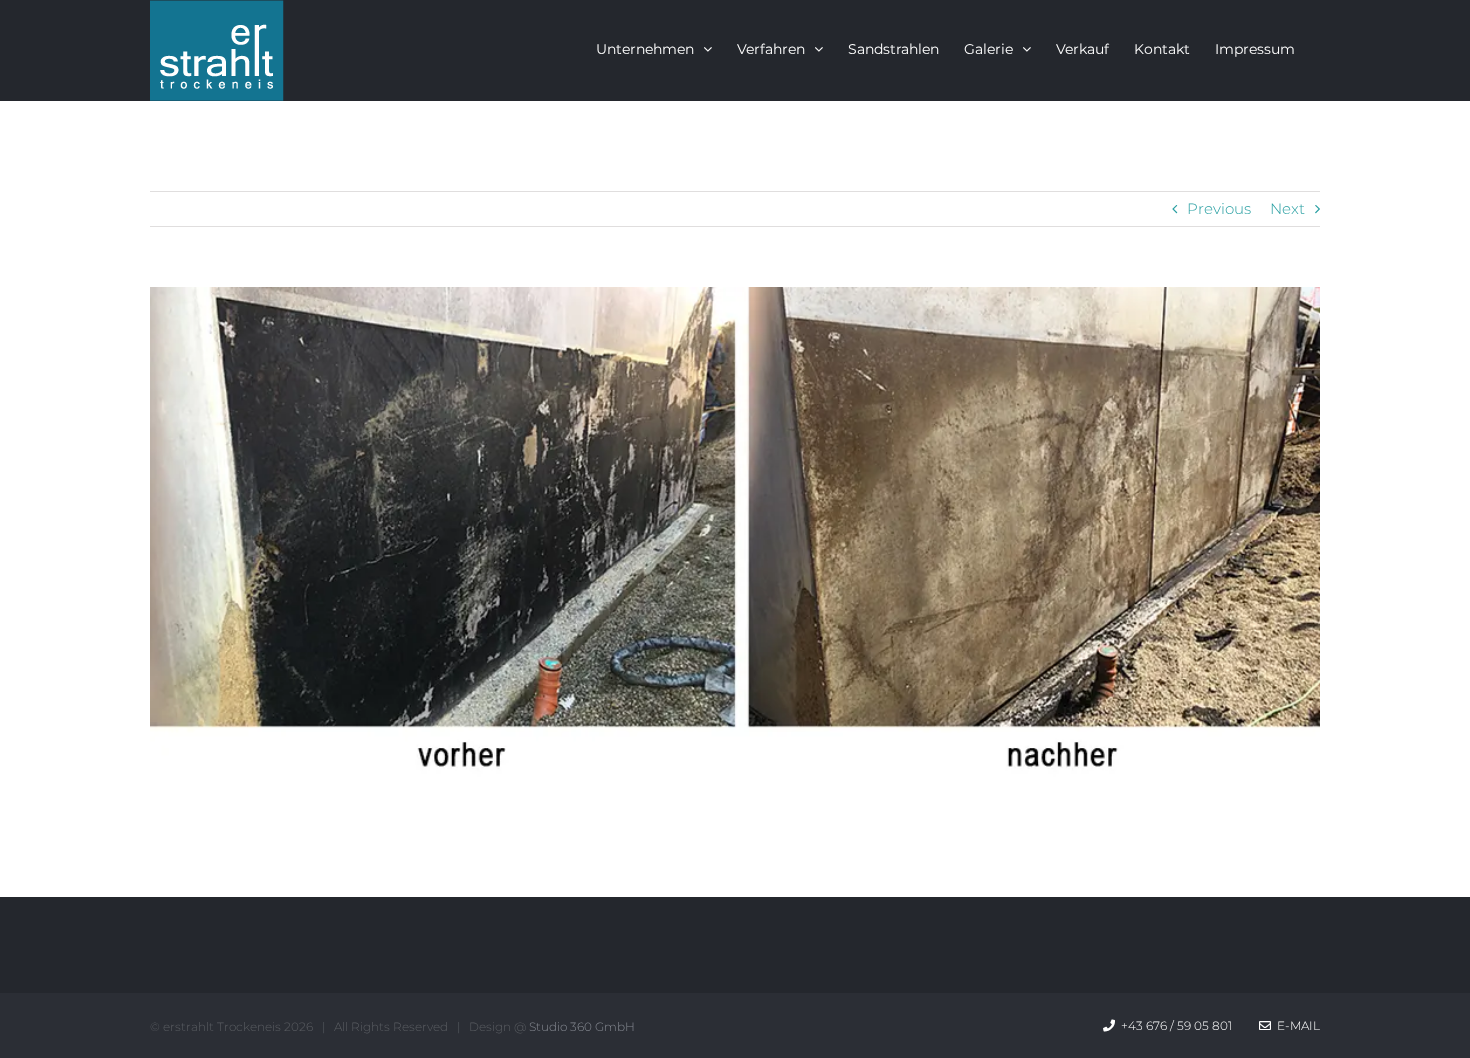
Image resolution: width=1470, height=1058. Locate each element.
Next (1287, 208)
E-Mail (1295, 1025)
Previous (1219, 208)
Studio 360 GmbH (582, 1026)
